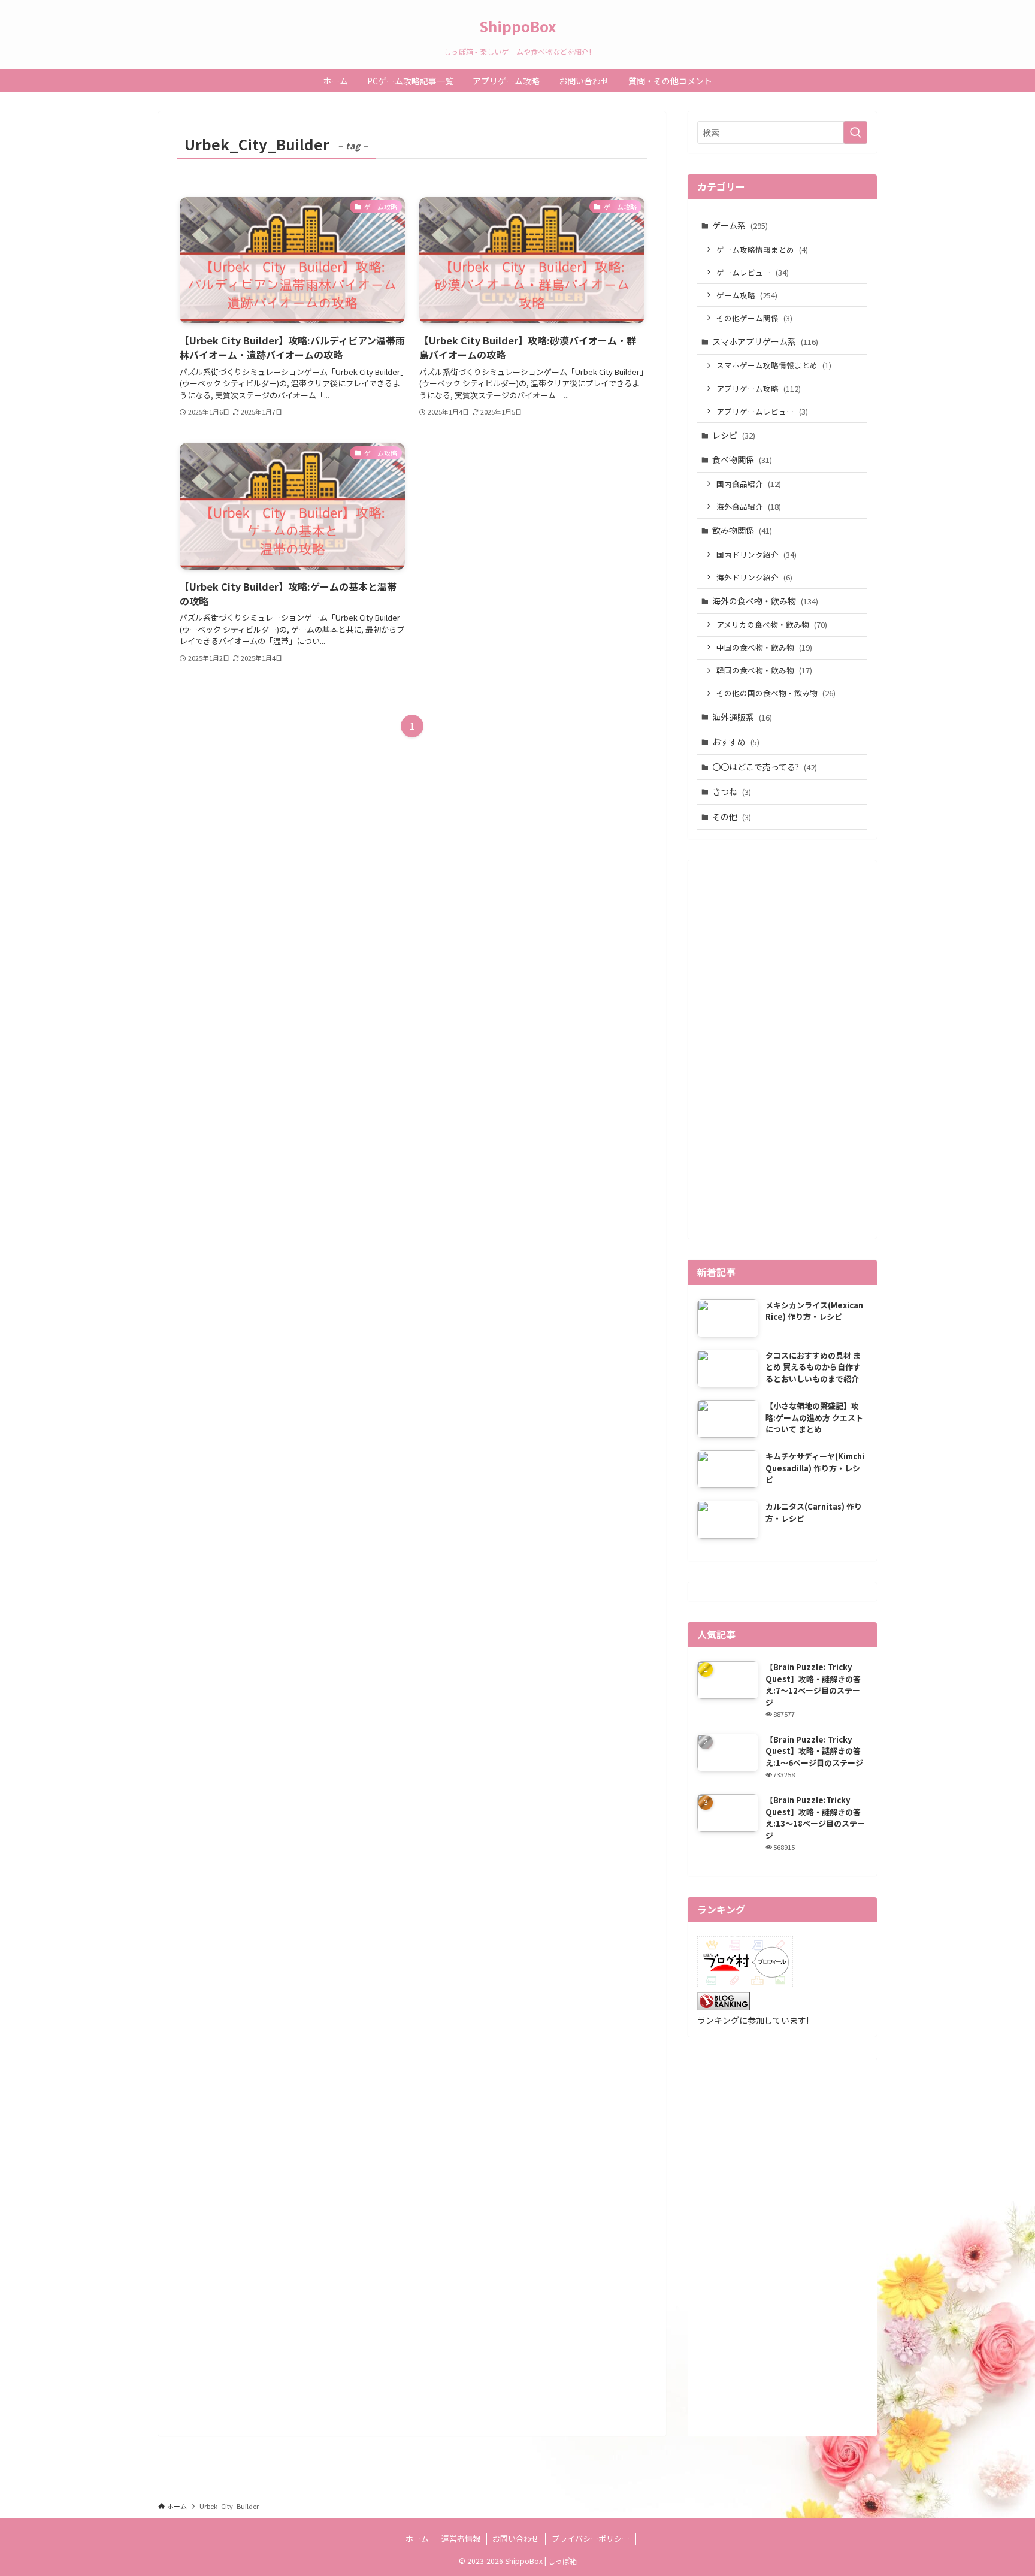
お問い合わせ (516, 2539)
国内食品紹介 (749, 484)
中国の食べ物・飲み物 (764, 647)
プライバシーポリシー (591, 2539)
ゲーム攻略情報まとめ (762, 250)
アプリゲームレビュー (762, 411)
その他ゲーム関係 (754, 318)
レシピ (734, 435)
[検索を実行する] (855, 132)
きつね (732, 791)
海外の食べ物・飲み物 (765, 601)
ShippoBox (517, 26)
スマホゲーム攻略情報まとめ (774, 365)
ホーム (417, 2539)
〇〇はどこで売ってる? (765, 767)
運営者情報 (461, 2539)
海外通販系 (742, 717)
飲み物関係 (742, 530)
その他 (732, 817)
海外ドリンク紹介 (754, 577)
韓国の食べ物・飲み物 (764, 670)
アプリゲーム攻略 (759, 388)
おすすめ (736, 742)
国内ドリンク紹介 (756, 554)
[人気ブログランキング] (724, 2007)
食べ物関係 (742, 459)
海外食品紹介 (749, 507)
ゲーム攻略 (747, 295)
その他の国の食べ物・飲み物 (776, 693)
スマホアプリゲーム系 (765, 341)
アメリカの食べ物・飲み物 (772, 625)
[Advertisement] (782, 1050)
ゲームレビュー (753, 272)
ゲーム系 (740, 225)
